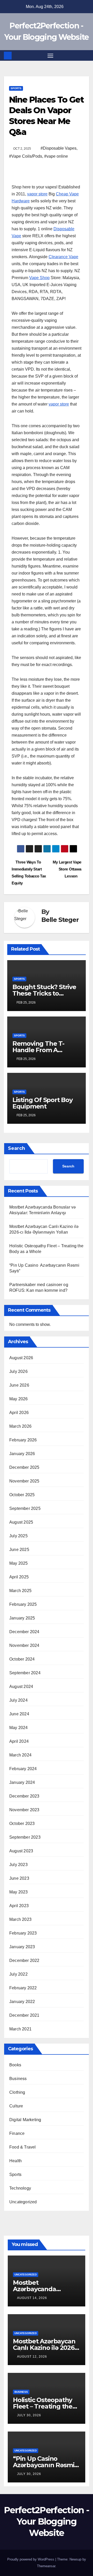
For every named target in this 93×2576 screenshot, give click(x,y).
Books (15, 2065)
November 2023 (24, 1810)
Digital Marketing (25, 2120)
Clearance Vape (63, 257)
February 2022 (23, 1988)
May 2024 (19, 1728)
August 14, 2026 (32, 2298)
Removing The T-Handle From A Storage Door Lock (41, 1050)
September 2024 (25, 1673)
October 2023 (22, 1824)
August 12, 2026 (32, 2357)
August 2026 (21, 1358)
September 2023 (25, 1837)
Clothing (17, 2092)
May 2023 (19, 1892)
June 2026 (19, 1385)
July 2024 (18, 1700)
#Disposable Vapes (59, 148)
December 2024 (24, 1632)
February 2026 (23, 1440)
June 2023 (19, 1878)
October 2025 (22, 1495)
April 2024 (19, 1741)
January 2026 (22, 1454)
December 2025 (24, 1467)
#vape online (56, 156)
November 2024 (24, 1645)
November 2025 (24, 1481)
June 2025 (19, 1550)
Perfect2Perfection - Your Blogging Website (47, 2521)
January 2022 (22, 2002)
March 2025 (20, 1591)
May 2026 (19, 1399)
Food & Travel (23, 2147)
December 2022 (24, 1960)
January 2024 (22, 1782)
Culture (16, 2106)
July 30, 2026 (29, 2415)
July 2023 (18, 1865)
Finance (17, 2133)
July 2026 (18, 1371)
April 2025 (19, 1577)
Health (16, 2161)
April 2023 (19, 1906)
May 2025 (19, 1563)
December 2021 (24, 2015)
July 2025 (18, 1536)
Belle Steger (60, 920)
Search (17, 1148)
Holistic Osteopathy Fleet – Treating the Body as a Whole (43, 2406)
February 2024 (23, 1769)
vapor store (37, 194)
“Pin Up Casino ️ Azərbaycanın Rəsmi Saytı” (44, 2465)
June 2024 (19, 1714)
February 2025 (23, 1604)
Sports (16, 88)
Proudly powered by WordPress (31, 2559)
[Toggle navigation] (50, 56)
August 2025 (21, 1522)
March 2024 (20, 1755)
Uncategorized (23, 2202)
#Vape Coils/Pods (26, 156)
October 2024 (22, 1659)
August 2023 (21, 1851)
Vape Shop (39, 278)
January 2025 (22, 1618)
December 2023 (24, 1796)
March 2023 (20, 1919)
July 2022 (18, 1974)
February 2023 (23, 1933)
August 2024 (21, 1687)
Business (18, 2079)
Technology (20, 2188)
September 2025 (25, 1508)
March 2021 (20, 2029)
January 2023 (22, 1947)
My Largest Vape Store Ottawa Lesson (67, 869)
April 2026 (19, 1413)
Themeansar (46, 2566)
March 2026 (20, 1426)
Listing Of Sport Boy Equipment (42, 1103)
